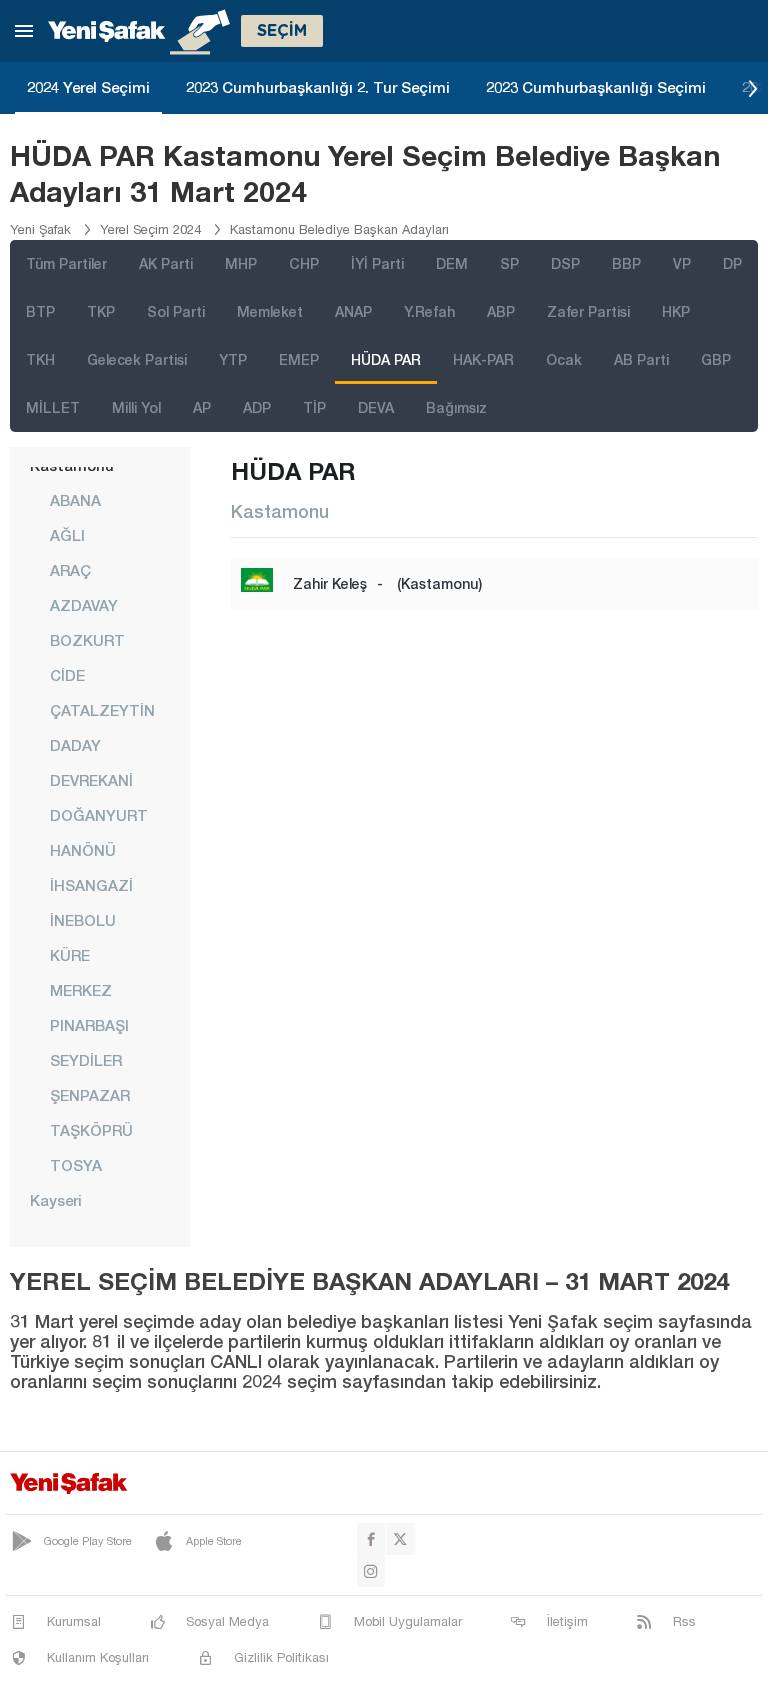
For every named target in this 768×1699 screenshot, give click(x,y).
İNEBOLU (83, 920)
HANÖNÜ (83, 850)
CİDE (67, 675)
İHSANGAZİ (91, 885)
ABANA (75, 500)
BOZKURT (87, 640)
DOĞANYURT (99, 815)
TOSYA (76, 1165)
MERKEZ (81, 990)
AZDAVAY (84, 605)
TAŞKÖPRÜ (91, 1130)
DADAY (75, 745)
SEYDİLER (86, 1060)
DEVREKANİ (91, 780)
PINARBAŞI (89, 1025)
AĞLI (67, 535)
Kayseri (56, 1200)
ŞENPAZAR (90, 1095)
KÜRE (70, 955)
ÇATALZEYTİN (102, 710)
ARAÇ (70, 570)
